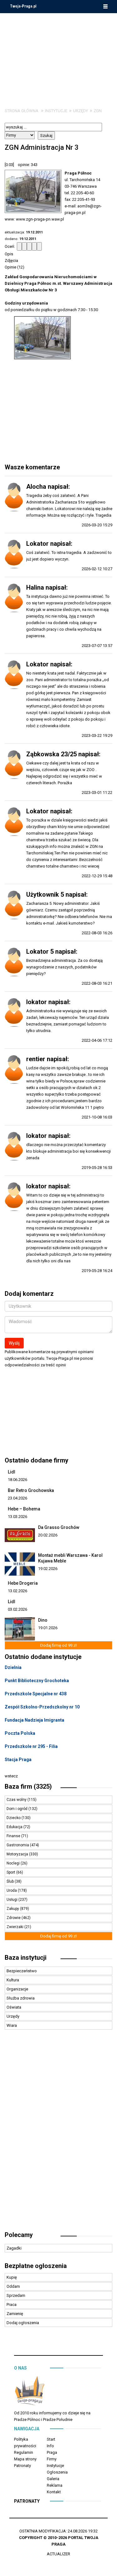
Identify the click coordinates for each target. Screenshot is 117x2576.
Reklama (55, 2485)
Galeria (53, 2479)
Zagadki (14, 2248)
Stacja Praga (18, 1760)
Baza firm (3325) (28, 1786)
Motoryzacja (18, 1854)
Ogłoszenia (57, 2472)
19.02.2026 (48, 1569)
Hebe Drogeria (23, 1583)
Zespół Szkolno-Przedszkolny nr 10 (42, 1707)
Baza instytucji (26, 1958)
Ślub (11, 1881)
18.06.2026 (17, 1480)
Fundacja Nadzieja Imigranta (34, 1720)
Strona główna (22, 111)
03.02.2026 (17, 1609)
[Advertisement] (59, 56)
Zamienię (15, 2314)
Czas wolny (17, 1800)
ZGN (98, 111)
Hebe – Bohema (24, 1509)
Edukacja (15, 1827)
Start (51, 2439)
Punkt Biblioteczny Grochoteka (37, 1681)
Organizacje (17, 1989)
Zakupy (13, 1909)
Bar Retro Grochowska (31, 1490)
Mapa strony (25, 2459)
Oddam (13, 2286)
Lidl (12, 1472)
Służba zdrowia (21, 1998)
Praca (12, 2305)
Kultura (13, 1980)
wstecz (11, 1776)
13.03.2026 (17, 1517)
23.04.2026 (17, 1498)
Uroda (12, 1890)
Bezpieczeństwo (22, 1971)
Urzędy (80, 111)
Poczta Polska (20, 1733)
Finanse (14, 1836)
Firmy (52, 2459)
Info (50, 2446)
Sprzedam (16, 2295)
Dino (43, 1620)
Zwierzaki (15, 1927)
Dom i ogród (17, 1809)
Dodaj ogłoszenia (23, 2323)
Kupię (12, 2277)
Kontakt (54, 2492)
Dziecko (14, 1818)
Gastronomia (18, 1845)
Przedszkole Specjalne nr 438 (36, 1694)
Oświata (14, 2007)
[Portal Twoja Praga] (30, 2392)
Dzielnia (13, 1667)
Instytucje (56, 111)
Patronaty (22, 2466)
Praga (52, 2452)
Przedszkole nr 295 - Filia (31, 1746)
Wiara (12, 2025)
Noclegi (14, 1863)
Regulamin (24, 2452)
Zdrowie (14, 1918)
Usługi (12, 1900)
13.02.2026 (17, 1591)
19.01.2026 (48, 1628)
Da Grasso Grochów (59, 1527)
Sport (11, 1872)
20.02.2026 (48, 1535)
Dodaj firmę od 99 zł (58, 1645)
